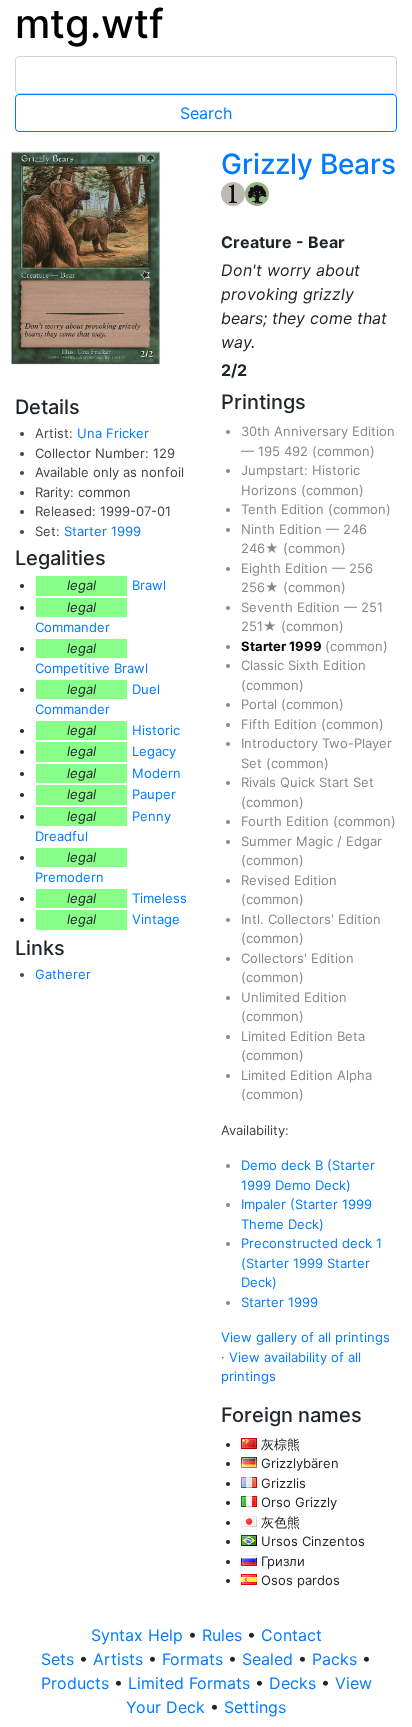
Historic (156, 730)
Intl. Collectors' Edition (311, 919)
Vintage (156, 919)
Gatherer (63, 974)
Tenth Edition (284, 509)
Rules (224, 1635)
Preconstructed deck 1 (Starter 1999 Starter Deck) (311, 1262)
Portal (261, 704)
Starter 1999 (102, 531)
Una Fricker (113, 433)
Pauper (154, 794)
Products (77, 1683)
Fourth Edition (287, 821)
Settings (255, 1707)
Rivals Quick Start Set (307, 782)
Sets (60, 1659)
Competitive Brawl (91, 668)
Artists (120, 1659)
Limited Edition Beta (303, 1036)
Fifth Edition (281, 724)
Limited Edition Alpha (306, 1075)
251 (372, 607)
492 (298, 451)
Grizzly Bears (308, 164)
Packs (337, 1659)
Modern (156, 773)
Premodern (69, 877)
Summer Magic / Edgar (311, 841)
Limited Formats (191, 1683)
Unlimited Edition (294, 997)
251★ (261, 626)
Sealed (270, 1659)
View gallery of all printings (305, 1337)
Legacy (154, 751)
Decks (295, 1683)
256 (361, 568)
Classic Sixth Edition (303, 665)
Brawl (149, 585)
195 (271, 451)
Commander (72, 627)
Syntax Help (139, 1635)
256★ (262, 587)
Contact (291, 1635)
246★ (262, 548)
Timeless (159, 898)
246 (355, 529)
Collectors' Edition (297, 958)
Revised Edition (289, 880)
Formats (195, 1659)
